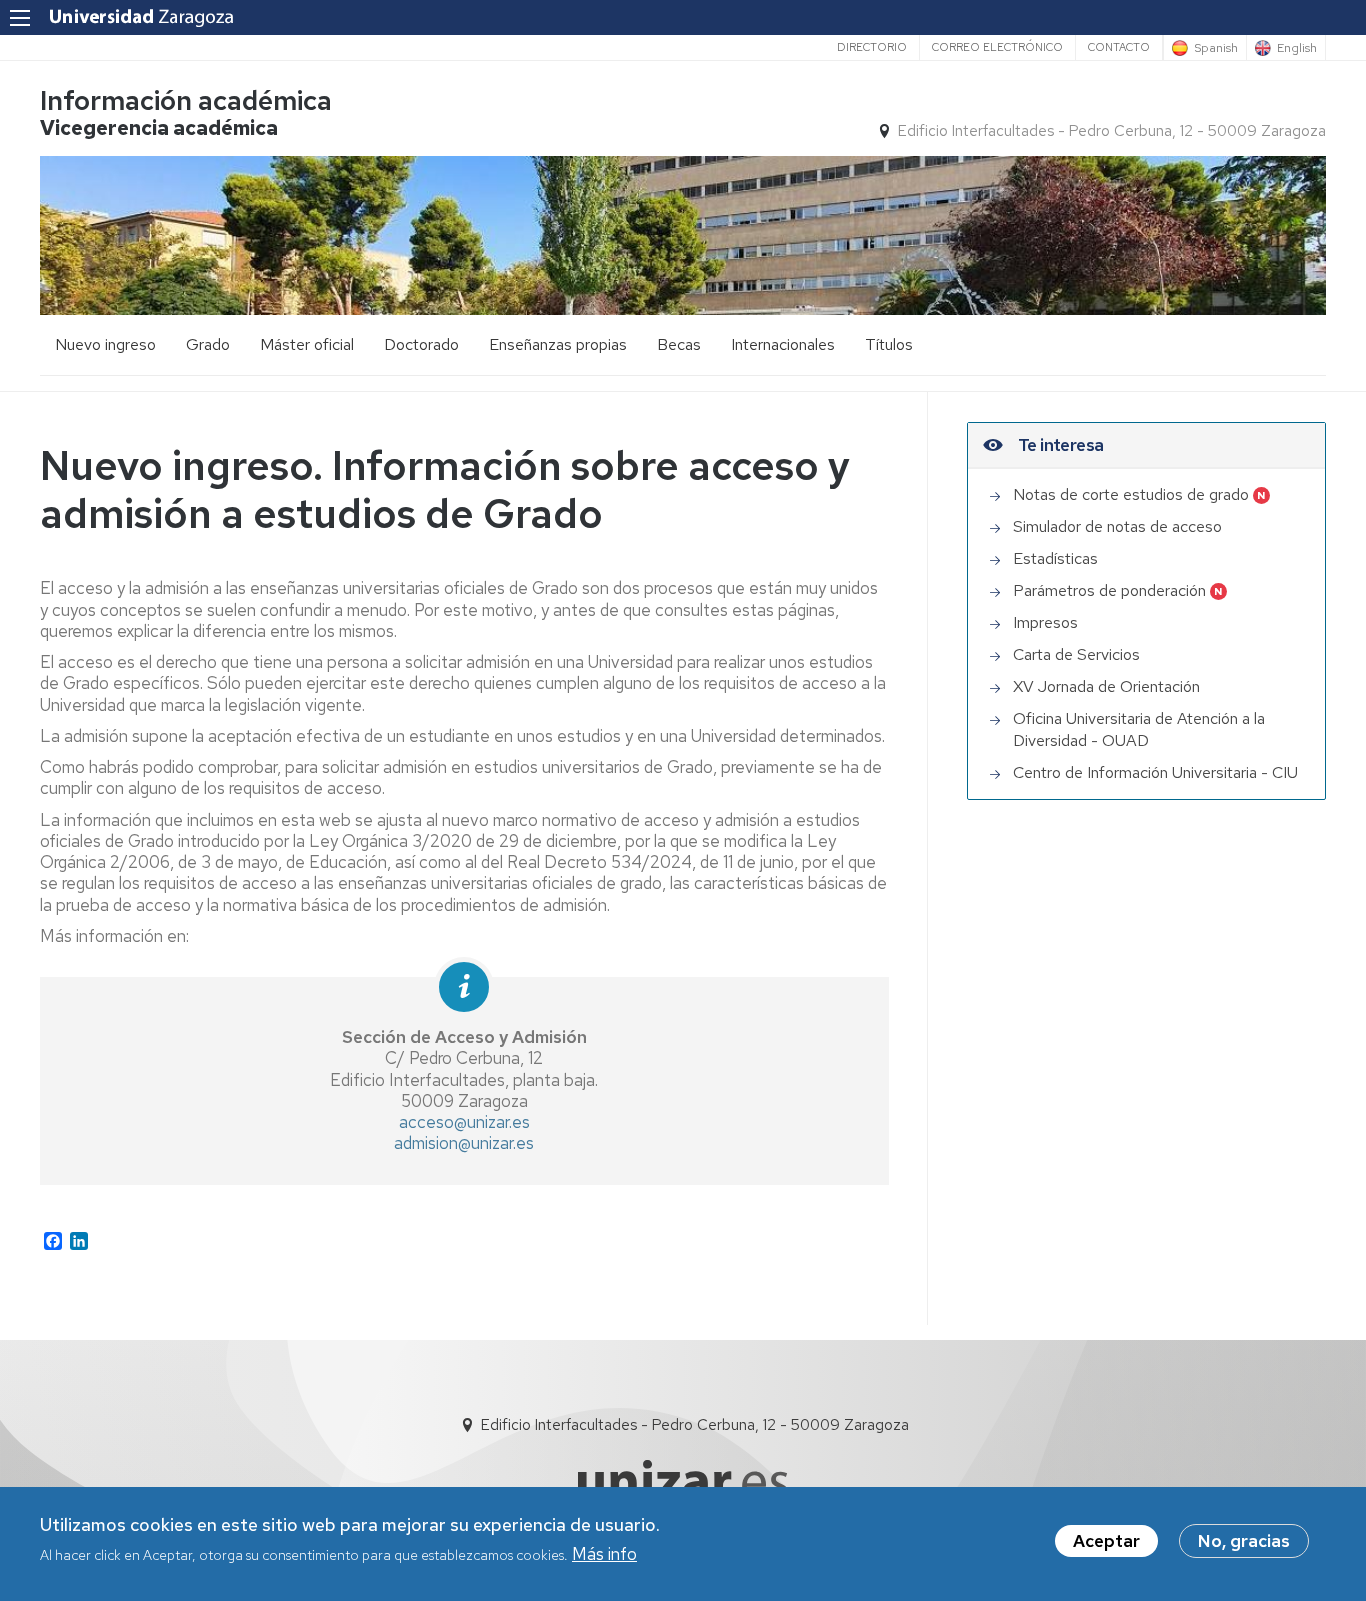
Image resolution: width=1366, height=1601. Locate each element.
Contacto (1119, 47)
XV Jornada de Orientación (1106, 686)
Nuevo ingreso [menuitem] (105, 344)
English (1297, 48)
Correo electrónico (997, 47)
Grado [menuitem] (208, 344)
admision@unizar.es (464, 1143)
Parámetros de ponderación (1109, 590)
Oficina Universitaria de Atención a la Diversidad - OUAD (1139, 729)
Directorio (872, 47)
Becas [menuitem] (679, 344)
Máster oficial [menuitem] (307, 344)
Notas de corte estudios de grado (1131, 494)
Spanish (1216, 48)
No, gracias (1244, 1541)
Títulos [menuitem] (889, 344)
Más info (604, 1554)
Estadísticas (1055, 558)
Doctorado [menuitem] (421, 344)
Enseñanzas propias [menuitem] (558, 344)
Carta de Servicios (1076, 654)
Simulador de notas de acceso (1117, 526)
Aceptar (1106, 1541)
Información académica (186, 100)
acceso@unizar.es (464, 1122)
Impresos (1045, 622)
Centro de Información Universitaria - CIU (1155, 772)
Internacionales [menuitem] (783, 344)
